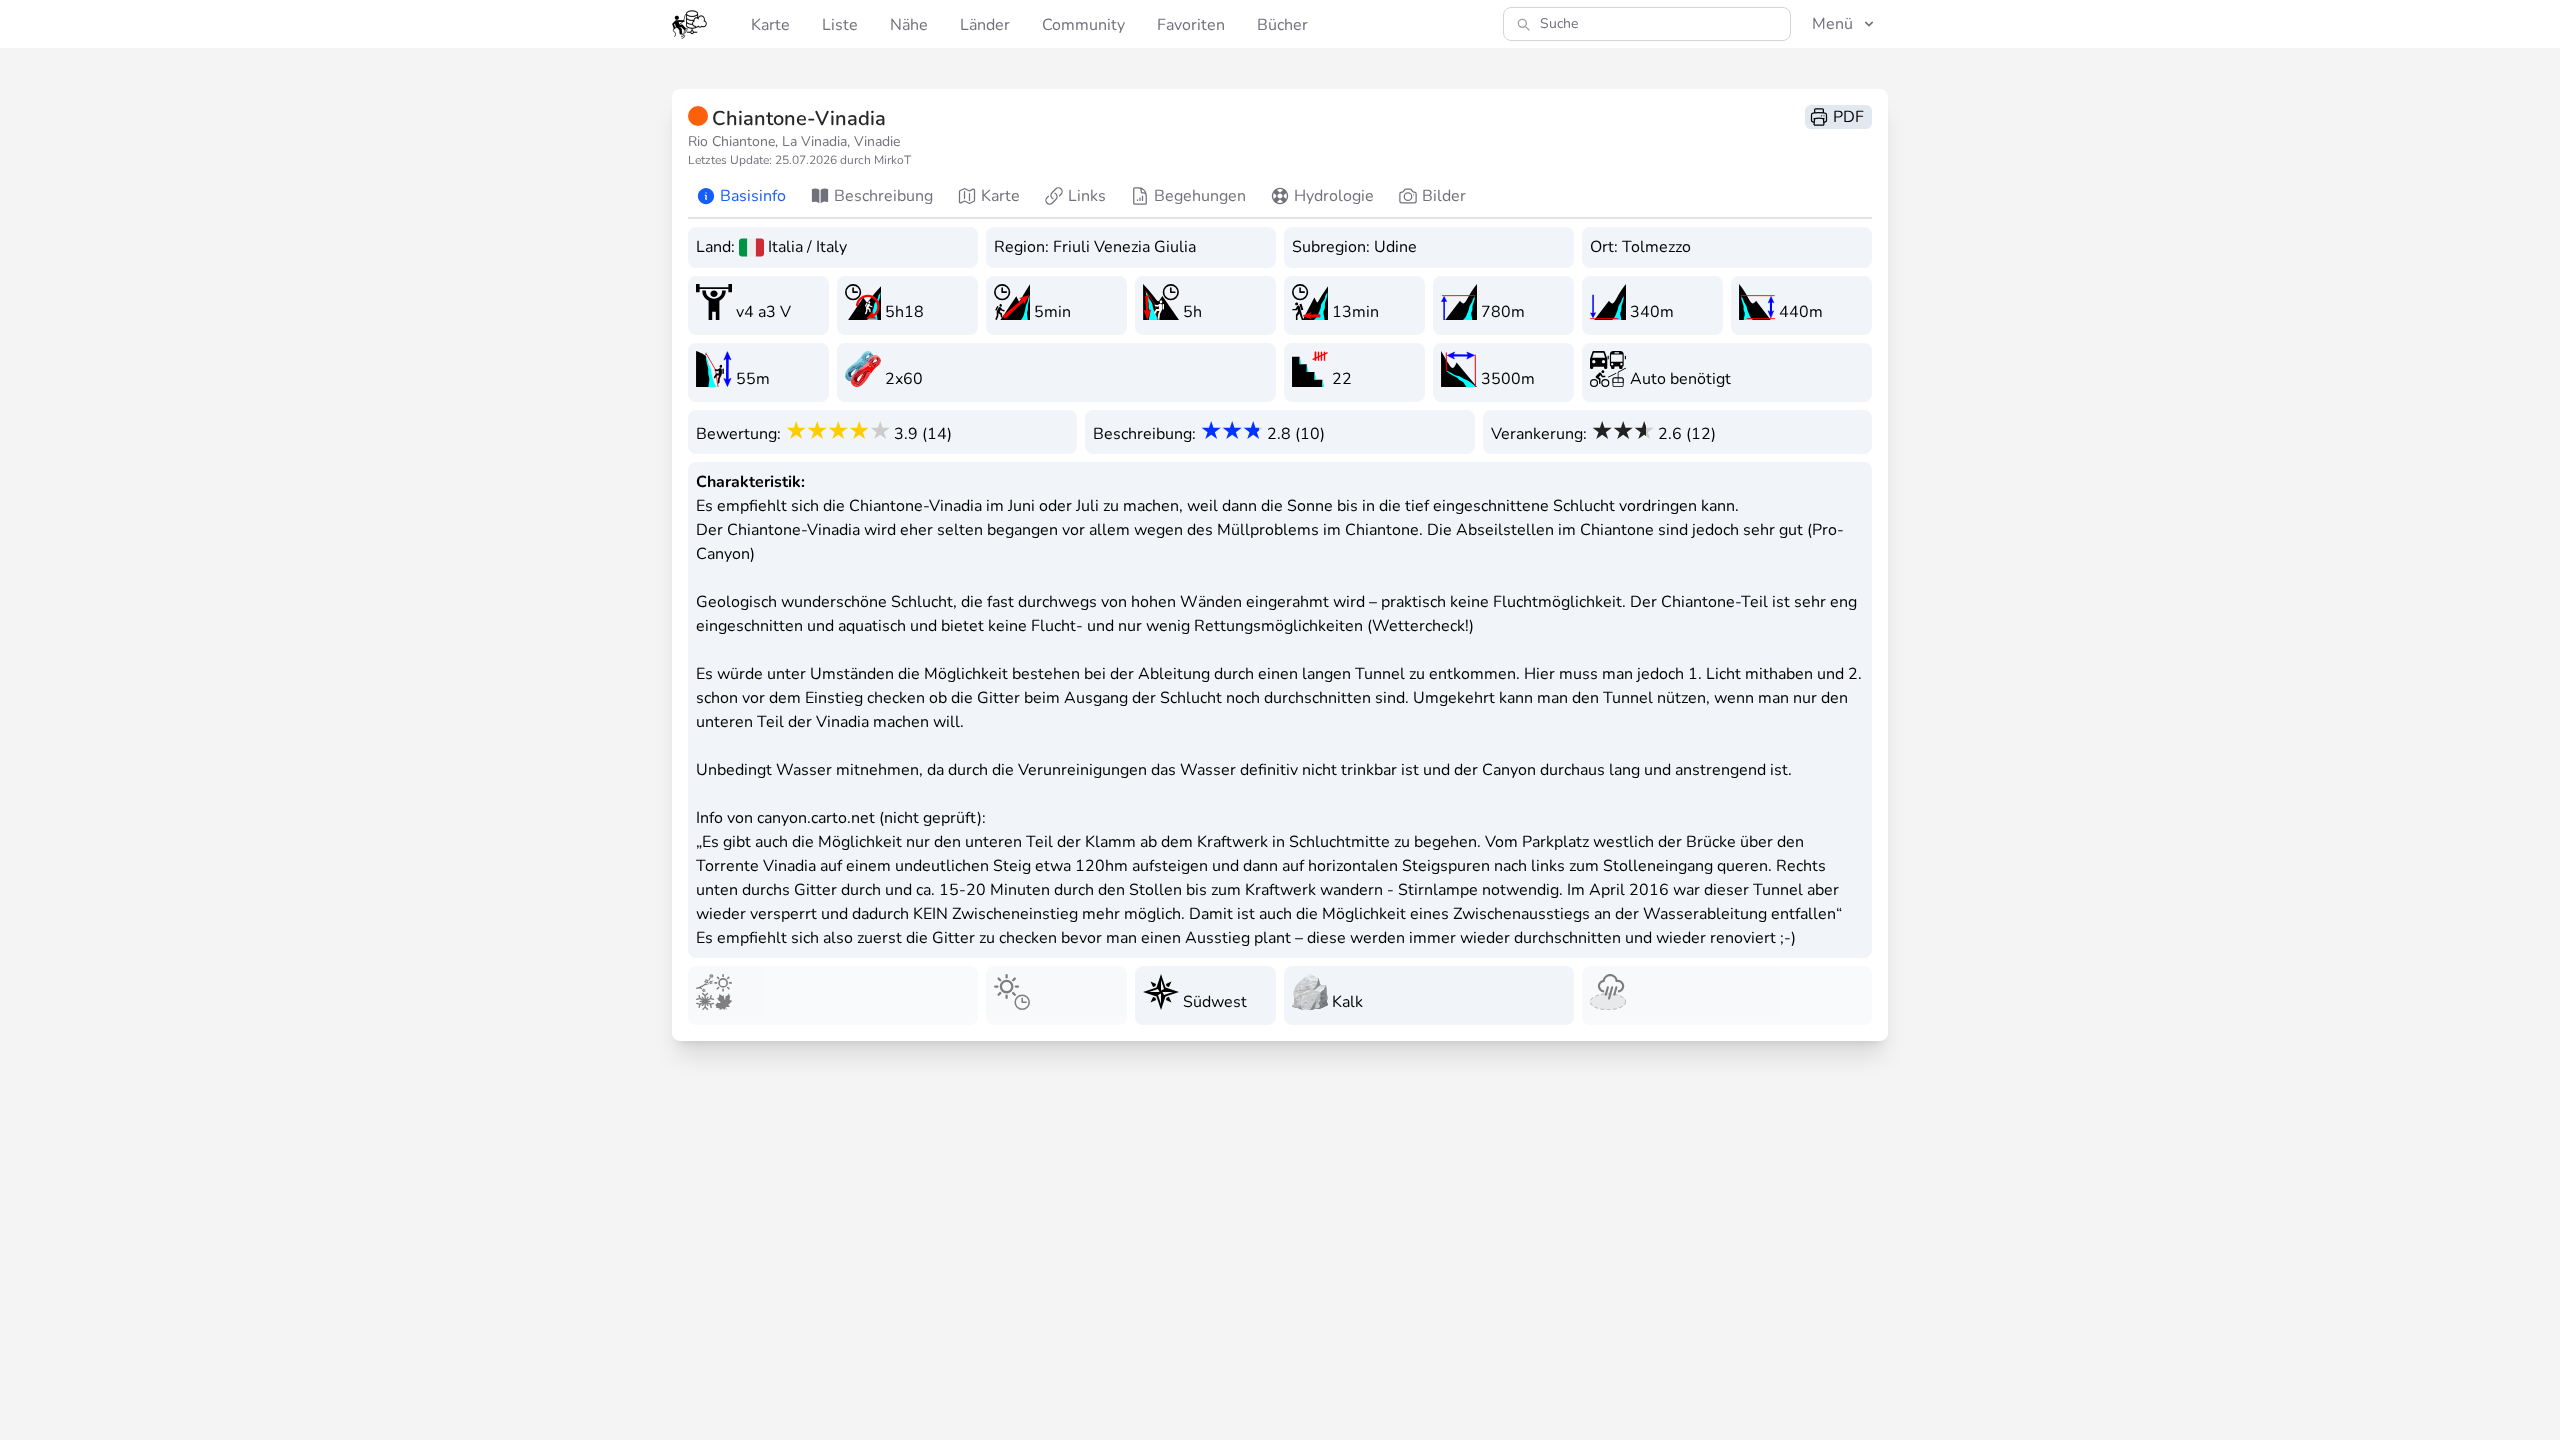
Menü (1832, 24)
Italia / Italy (807, 247)
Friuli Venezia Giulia (1124, 247)
